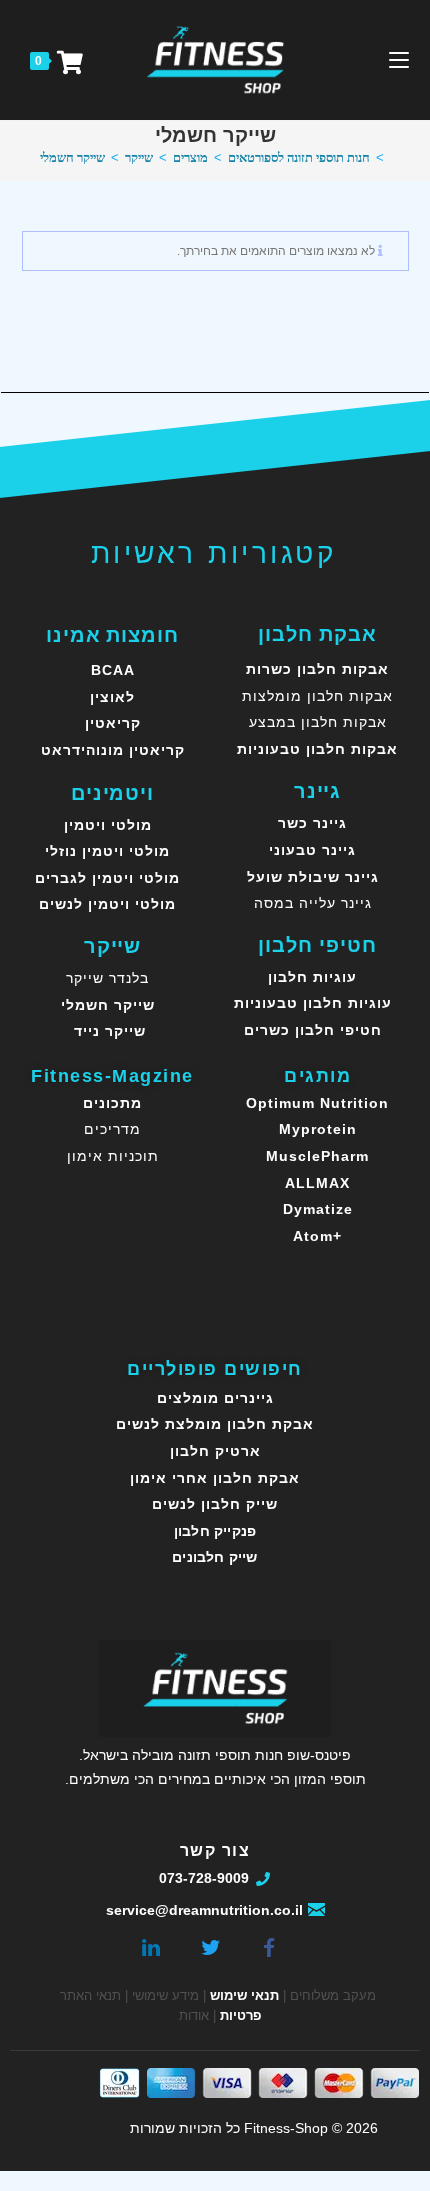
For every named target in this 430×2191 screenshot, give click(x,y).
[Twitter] (210, 1944)
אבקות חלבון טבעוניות (317, 749)
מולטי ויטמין (108, 825)
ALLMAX (317, 1183)
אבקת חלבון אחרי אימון (215, 1478)
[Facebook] (269, 1944)
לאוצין (112, 697)
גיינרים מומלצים (215, 1398)
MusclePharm (317, 1156)
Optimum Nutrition (317, 1103)
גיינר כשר (312, 823)
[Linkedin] (151, 1944)
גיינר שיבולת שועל (313, 877)
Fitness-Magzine (112, 1076)
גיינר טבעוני (312, 850)
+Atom (317, 1236)
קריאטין (113, 723)
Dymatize (318, 1209)
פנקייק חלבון (215, 1531)
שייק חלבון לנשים (215, 1504)
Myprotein (318, 1129)
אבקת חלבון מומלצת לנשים (215, 1424)
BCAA (113, 670)
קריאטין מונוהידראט (113, 750)
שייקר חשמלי (72, 157)
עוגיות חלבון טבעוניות (313, 1003)
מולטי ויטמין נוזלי (107, 851)
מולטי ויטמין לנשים (107, 904)
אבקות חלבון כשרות (317, 669)
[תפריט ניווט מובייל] (399, 59)
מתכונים (112, 1103)
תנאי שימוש (244, 1995)
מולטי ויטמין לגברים (107, 878)
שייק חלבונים (214, 1557)
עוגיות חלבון (312, 977)
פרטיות (240, 2015)
